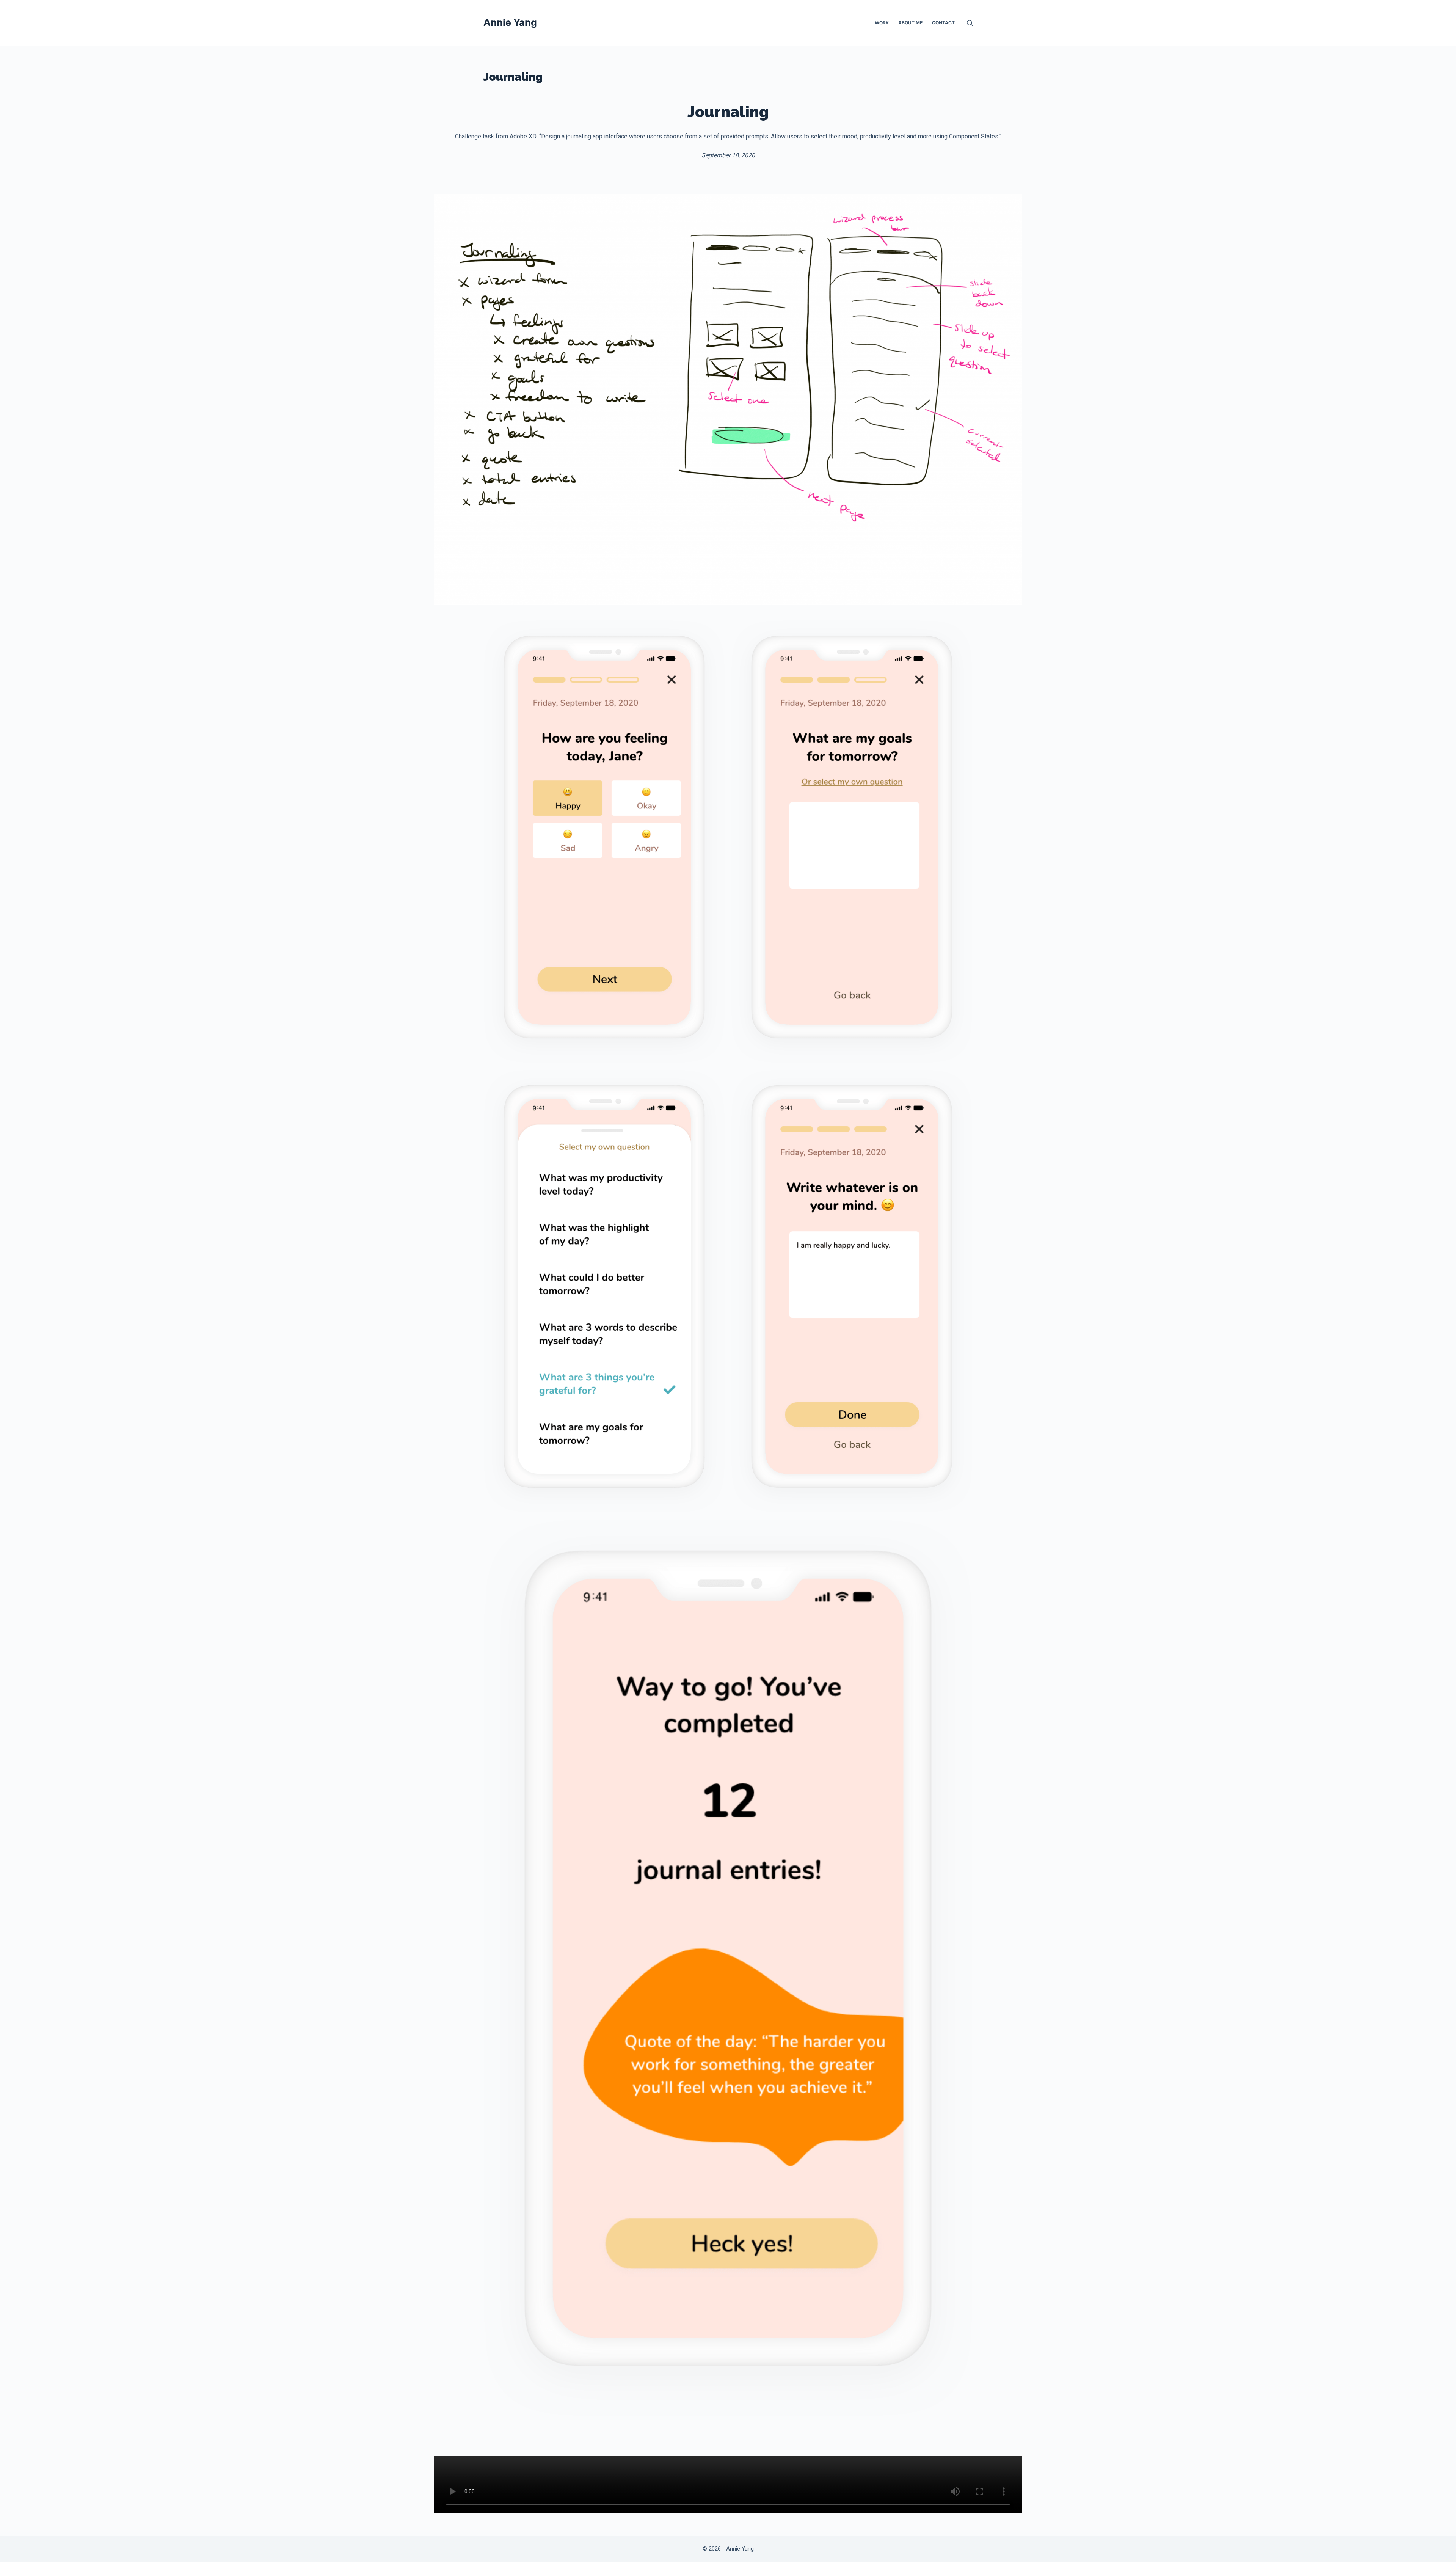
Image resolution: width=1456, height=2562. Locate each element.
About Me (910, 23)
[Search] (970, 23)
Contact (943, 23)
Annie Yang (510, 22)
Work (882, 23)
